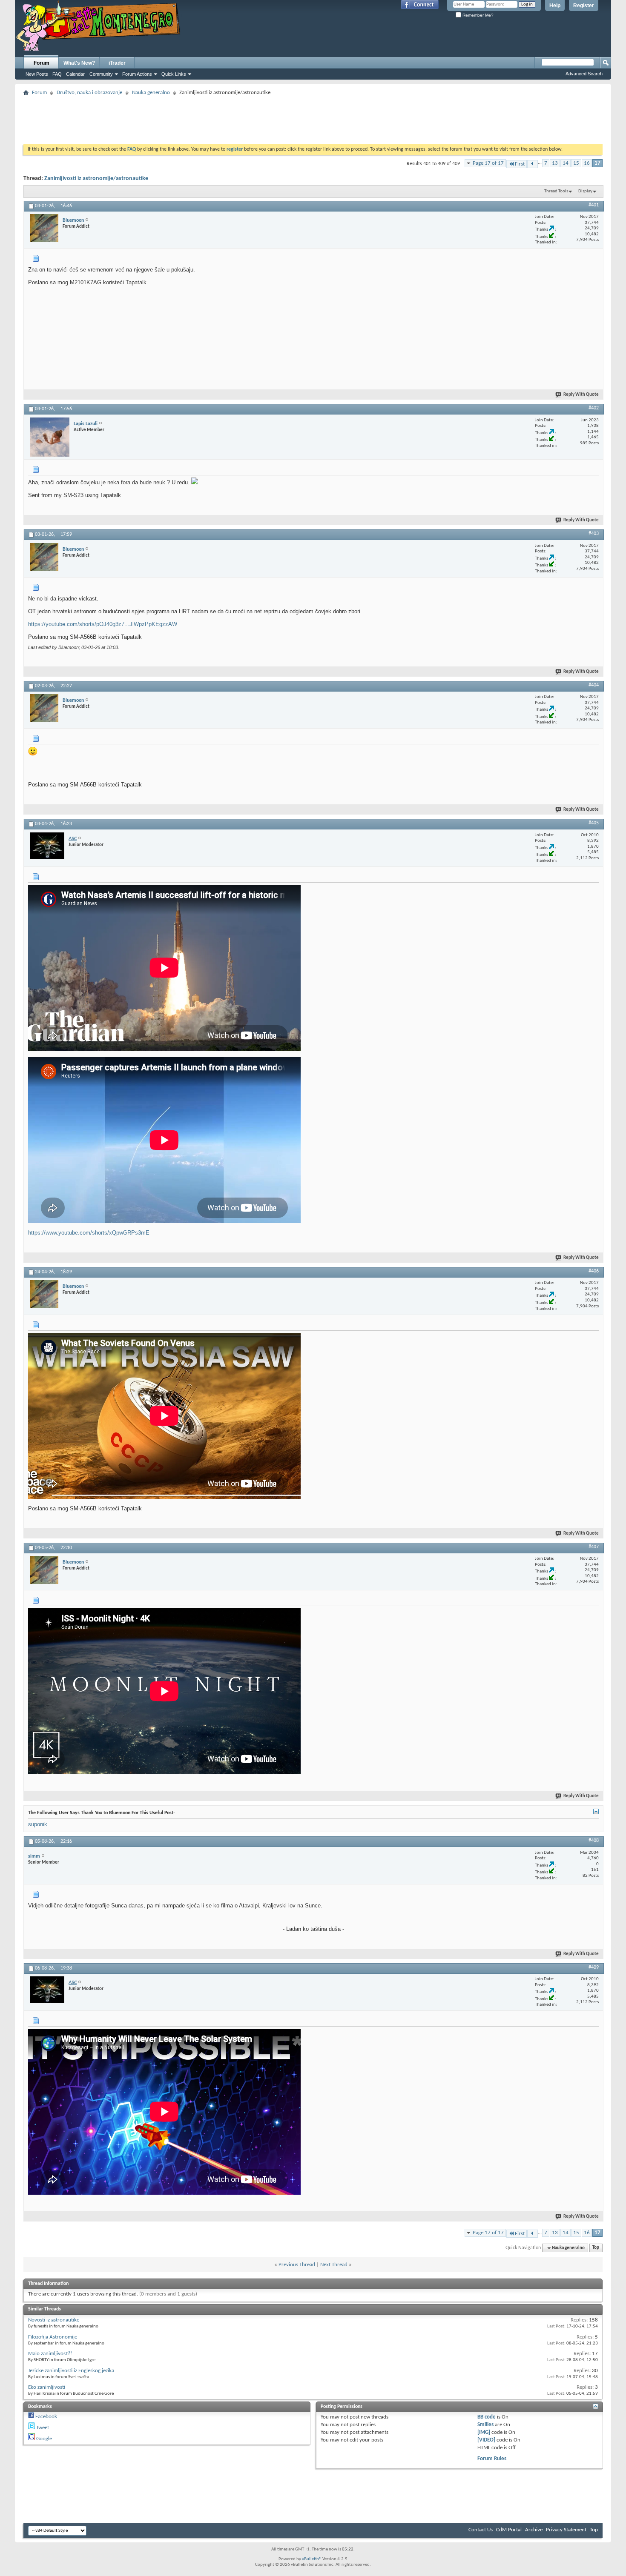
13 (555, 163)
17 (597, 163)
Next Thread (334, 2265)
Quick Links (174, 74)
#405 (594, 823)
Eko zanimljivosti (47, 2387)
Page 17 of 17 (488, 163)
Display (585, 191)
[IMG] (484, 2432)
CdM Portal (509, 2530)
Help (555, 6)
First (520, 164)
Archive (534, 2530)
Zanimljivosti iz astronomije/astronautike (96, 179)
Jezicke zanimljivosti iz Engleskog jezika (71, 2371)
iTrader (117, 63)
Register (584, 6)
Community (101, 74)
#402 (594, 408)
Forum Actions (137, 74)
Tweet (43, 2428)
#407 (594, 1547)
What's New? (79, 63)
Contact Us (481, 2530)
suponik (38, 1824)
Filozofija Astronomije (53, 2337)
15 (576, 163)
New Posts (37, 74)
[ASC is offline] (47, 846)
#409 (594, 1967)
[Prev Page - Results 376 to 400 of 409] (533, 164)
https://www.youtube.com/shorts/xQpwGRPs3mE (89, 1233)
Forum (42, 63)
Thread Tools (556, 191)
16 (587, 163)
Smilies (485, 2425)
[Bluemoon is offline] (44, 228)
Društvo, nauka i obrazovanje (89, 93)
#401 (594, 205)
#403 (594, 534)
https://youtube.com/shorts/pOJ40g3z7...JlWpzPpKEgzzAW (103, 624)
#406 (594, 1271)
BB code (487, 2417)
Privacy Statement (566, 2530)
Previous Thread (297, 2265)
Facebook (46, 2417)
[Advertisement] (313, 117)
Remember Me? (477, 15)
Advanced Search (584, 74)
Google (44, 2439)
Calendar (75, 74)
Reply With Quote (581, 395)
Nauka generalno (151, 93)
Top (596, 2248)
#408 (594, 1841)
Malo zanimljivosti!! (50, 2354)
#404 (594, 685)
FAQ (57, 74)
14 (566, 163)
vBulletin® (312, 2559)
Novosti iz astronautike (54, 2320)
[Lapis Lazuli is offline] (50, 437)
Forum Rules (492, 2459)
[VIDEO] (486, 2440)
